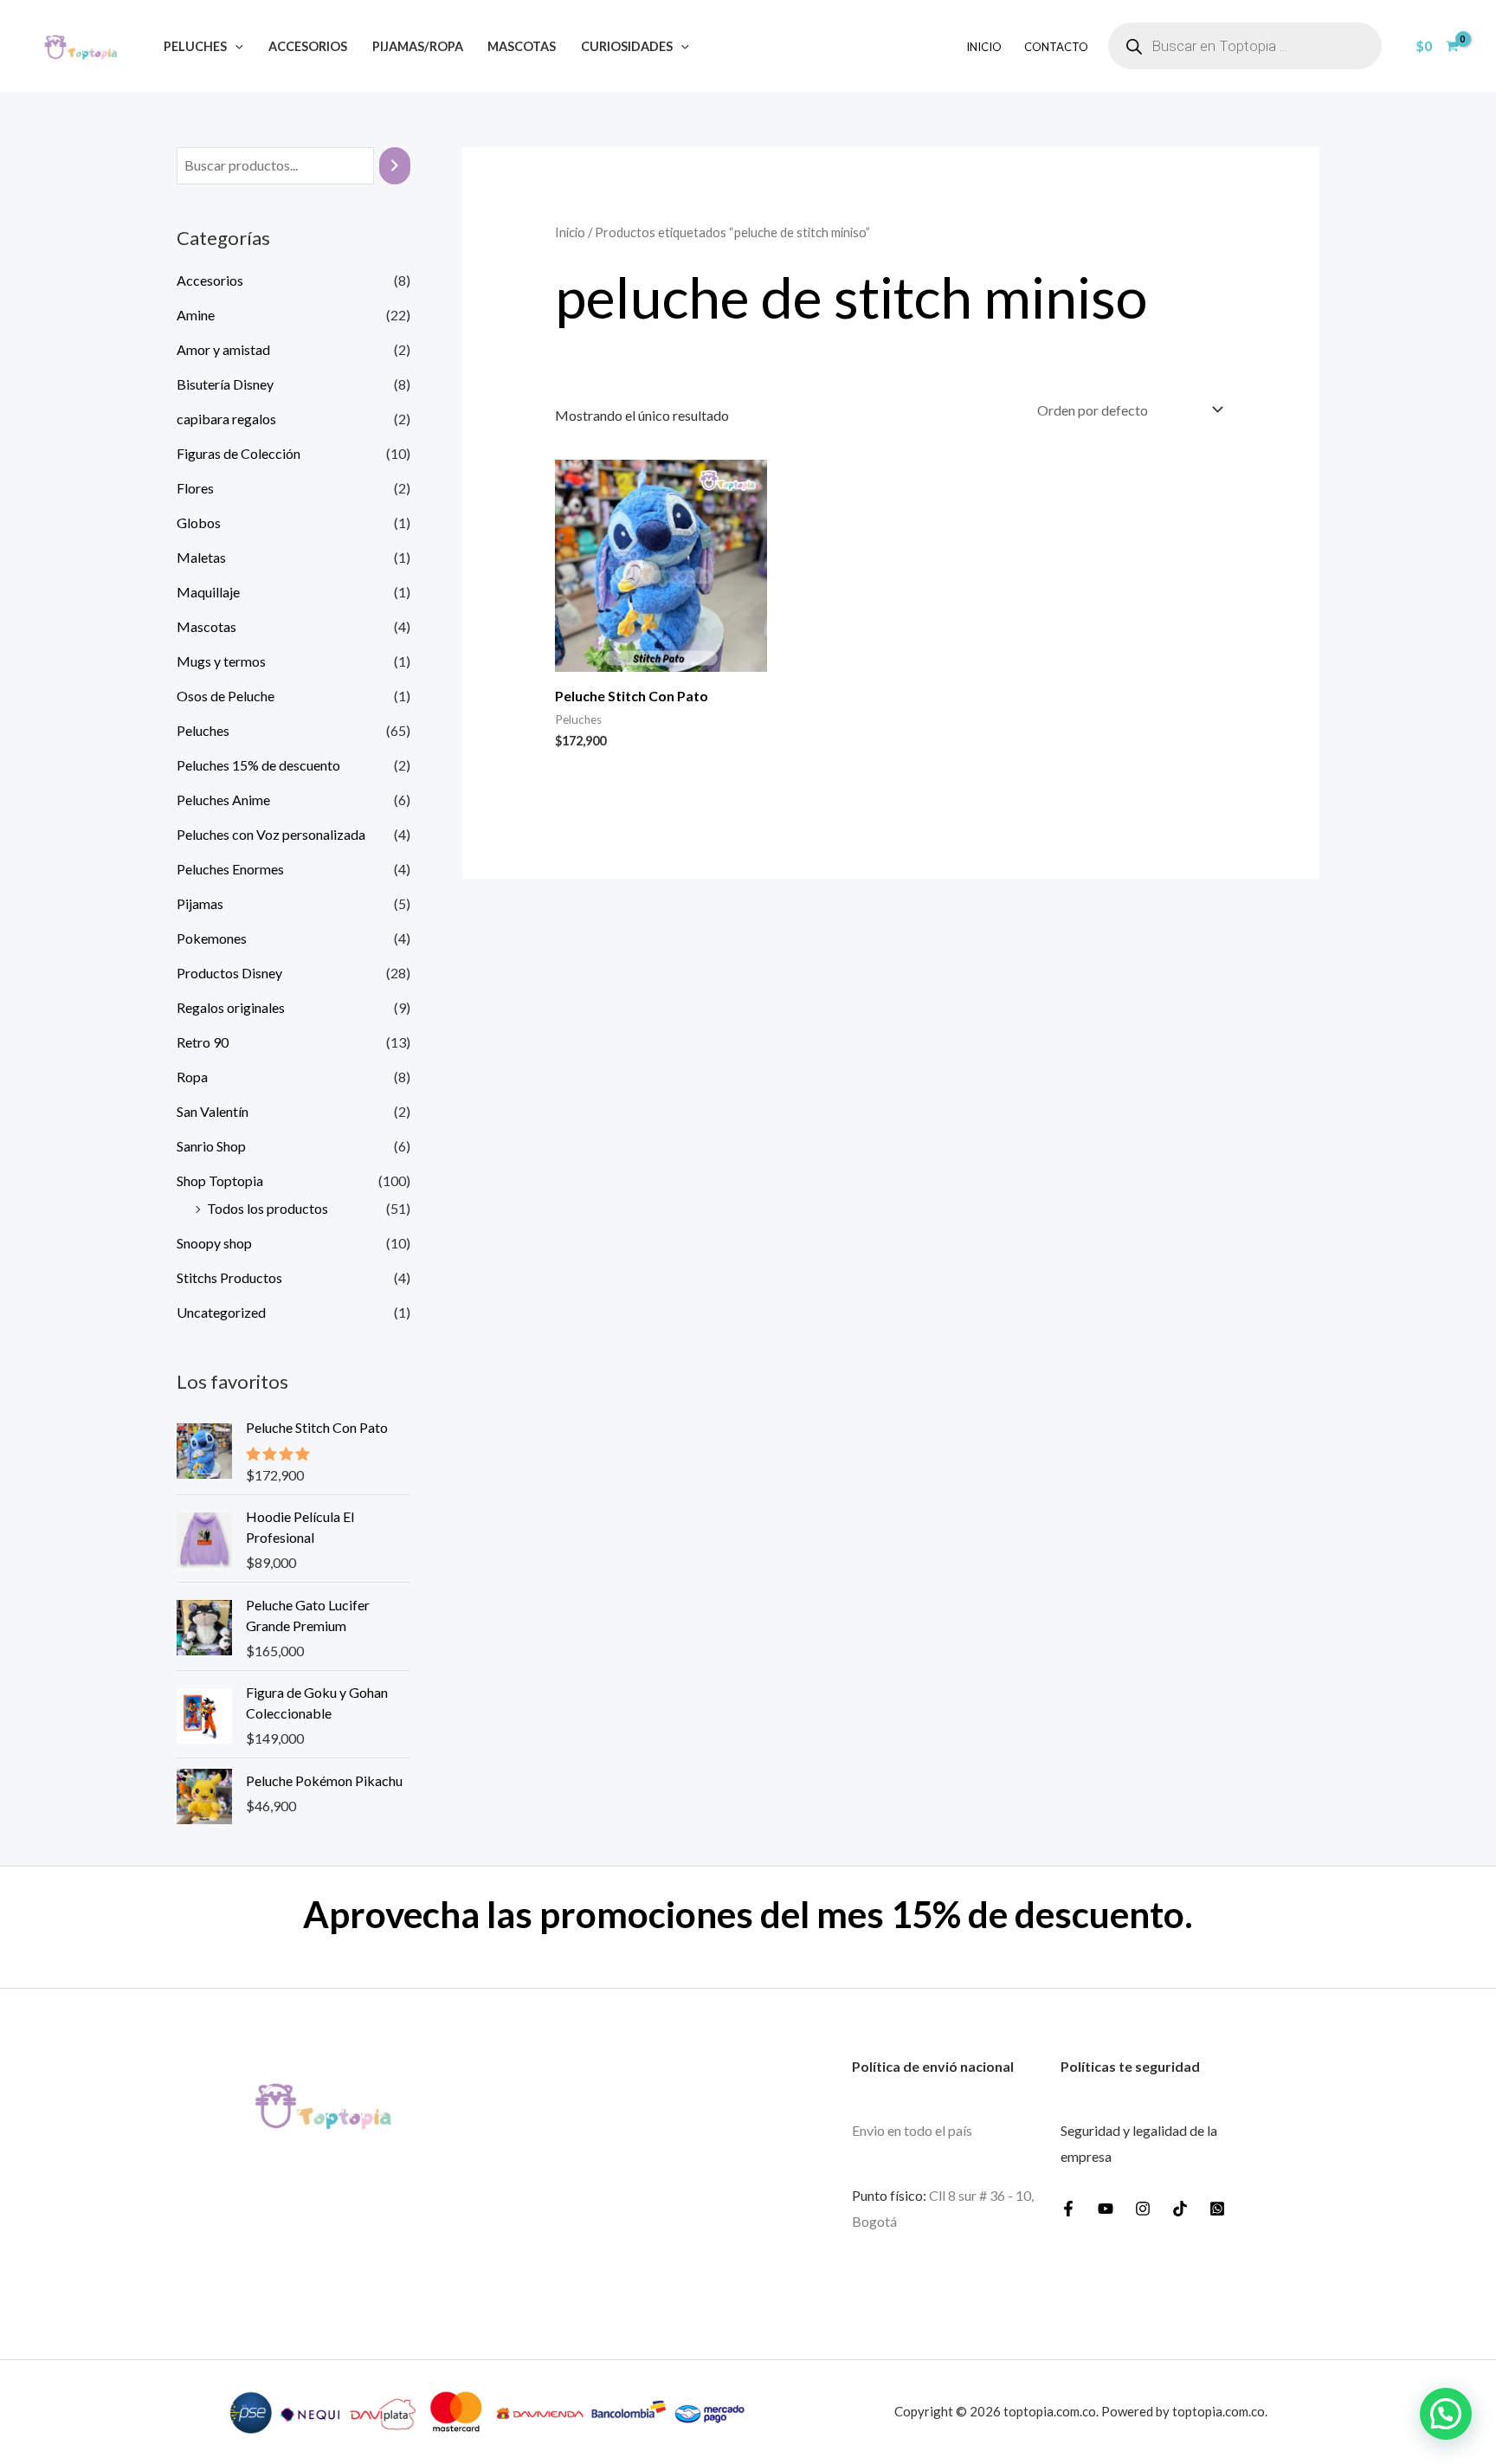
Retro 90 (203, 1042)
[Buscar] (395, 166)
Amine (196, 315)
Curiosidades (627, 46)
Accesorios (308, 46)
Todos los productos (268, 1208)
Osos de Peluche (226, 696)
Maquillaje (208, 592)
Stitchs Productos (229, 1277)
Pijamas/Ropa (418, 46)
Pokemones (212, 938)
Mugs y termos (221, 661)
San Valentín (213, 1111)
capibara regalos (226, 419)
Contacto (1056, 47)
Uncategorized (221, 1312)
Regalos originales (231, 1007)
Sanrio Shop (211, 1146)
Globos (199, 522)
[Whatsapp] (1217, 2209)
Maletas (201, 557)
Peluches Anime (223, 800)
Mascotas (522, 46)
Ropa (192, 1077)
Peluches (195, 46)
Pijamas (200, 903)
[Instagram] (1143, 2209)
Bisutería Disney (225, 384)
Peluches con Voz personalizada (271, 834)
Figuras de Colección (239, 453)
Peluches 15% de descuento (258, 765)
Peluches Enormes (230, 869)
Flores (195, 488)
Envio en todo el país (912, 2130)
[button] (235, 46)
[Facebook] (1068, 2209)
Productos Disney (229, 973)
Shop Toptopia (220, 1180)
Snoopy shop (214, 1243)
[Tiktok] (1180, 2209)
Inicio (984, 47)
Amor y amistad (223, 349)
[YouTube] (1106, 2209)
